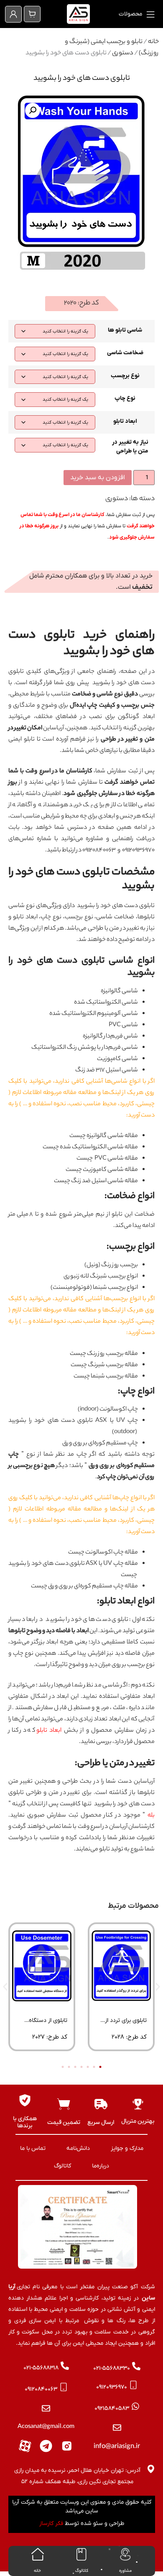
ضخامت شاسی (125, 353)
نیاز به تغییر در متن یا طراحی (130, 447)
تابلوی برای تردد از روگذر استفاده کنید (124, 2023)
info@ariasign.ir (117, 2447)
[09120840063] (64, 2387)
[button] (33, 110)
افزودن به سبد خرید (98, 478)
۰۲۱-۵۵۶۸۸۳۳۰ (112, 2368)
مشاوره (125, 2571)
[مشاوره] (125, 2554)
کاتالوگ (82, 2571)
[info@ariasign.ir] (117, 2428)
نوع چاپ (125, 398)
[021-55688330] (136, 2366)
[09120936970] (133, 2385)
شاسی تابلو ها (125, 330)
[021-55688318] (65, 2366)
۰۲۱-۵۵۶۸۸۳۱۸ (41, 2368)
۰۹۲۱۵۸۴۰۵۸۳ (112, 2409)
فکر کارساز (51, 2524)
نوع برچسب (125, 376)
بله (151, 1816)
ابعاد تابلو (125, 421)
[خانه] (38, 2554)
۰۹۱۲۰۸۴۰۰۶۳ (41, 2389)
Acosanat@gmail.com (46, 2427)
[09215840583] (135, 2406)
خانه (153, 42)
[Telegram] (46, 2446)
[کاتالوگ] (81, 2554)
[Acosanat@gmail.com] (46, 2408)
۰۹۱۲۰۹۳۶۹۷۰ (112, 2387)
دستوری (123, 53)
